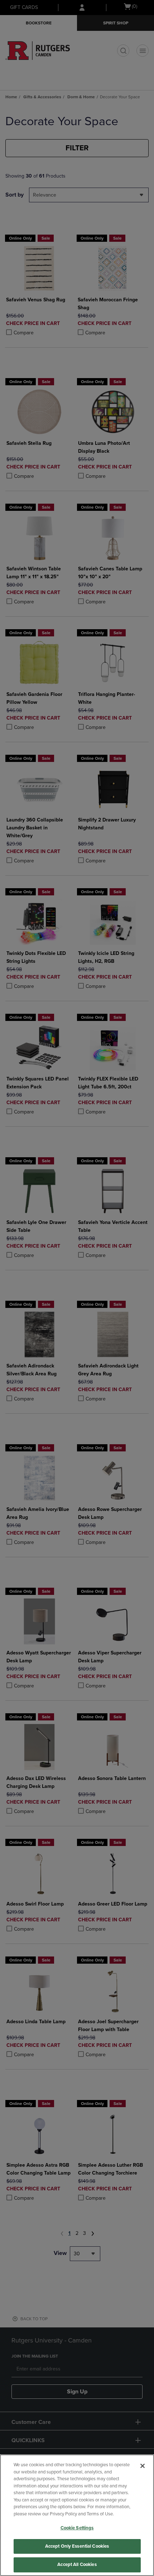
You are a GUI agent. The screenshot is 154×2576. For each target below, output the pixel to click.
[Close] (143, 2466)
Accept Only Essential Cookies (77, 2546)
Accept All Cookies (77, 2565)
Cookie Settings (77, 2528)
